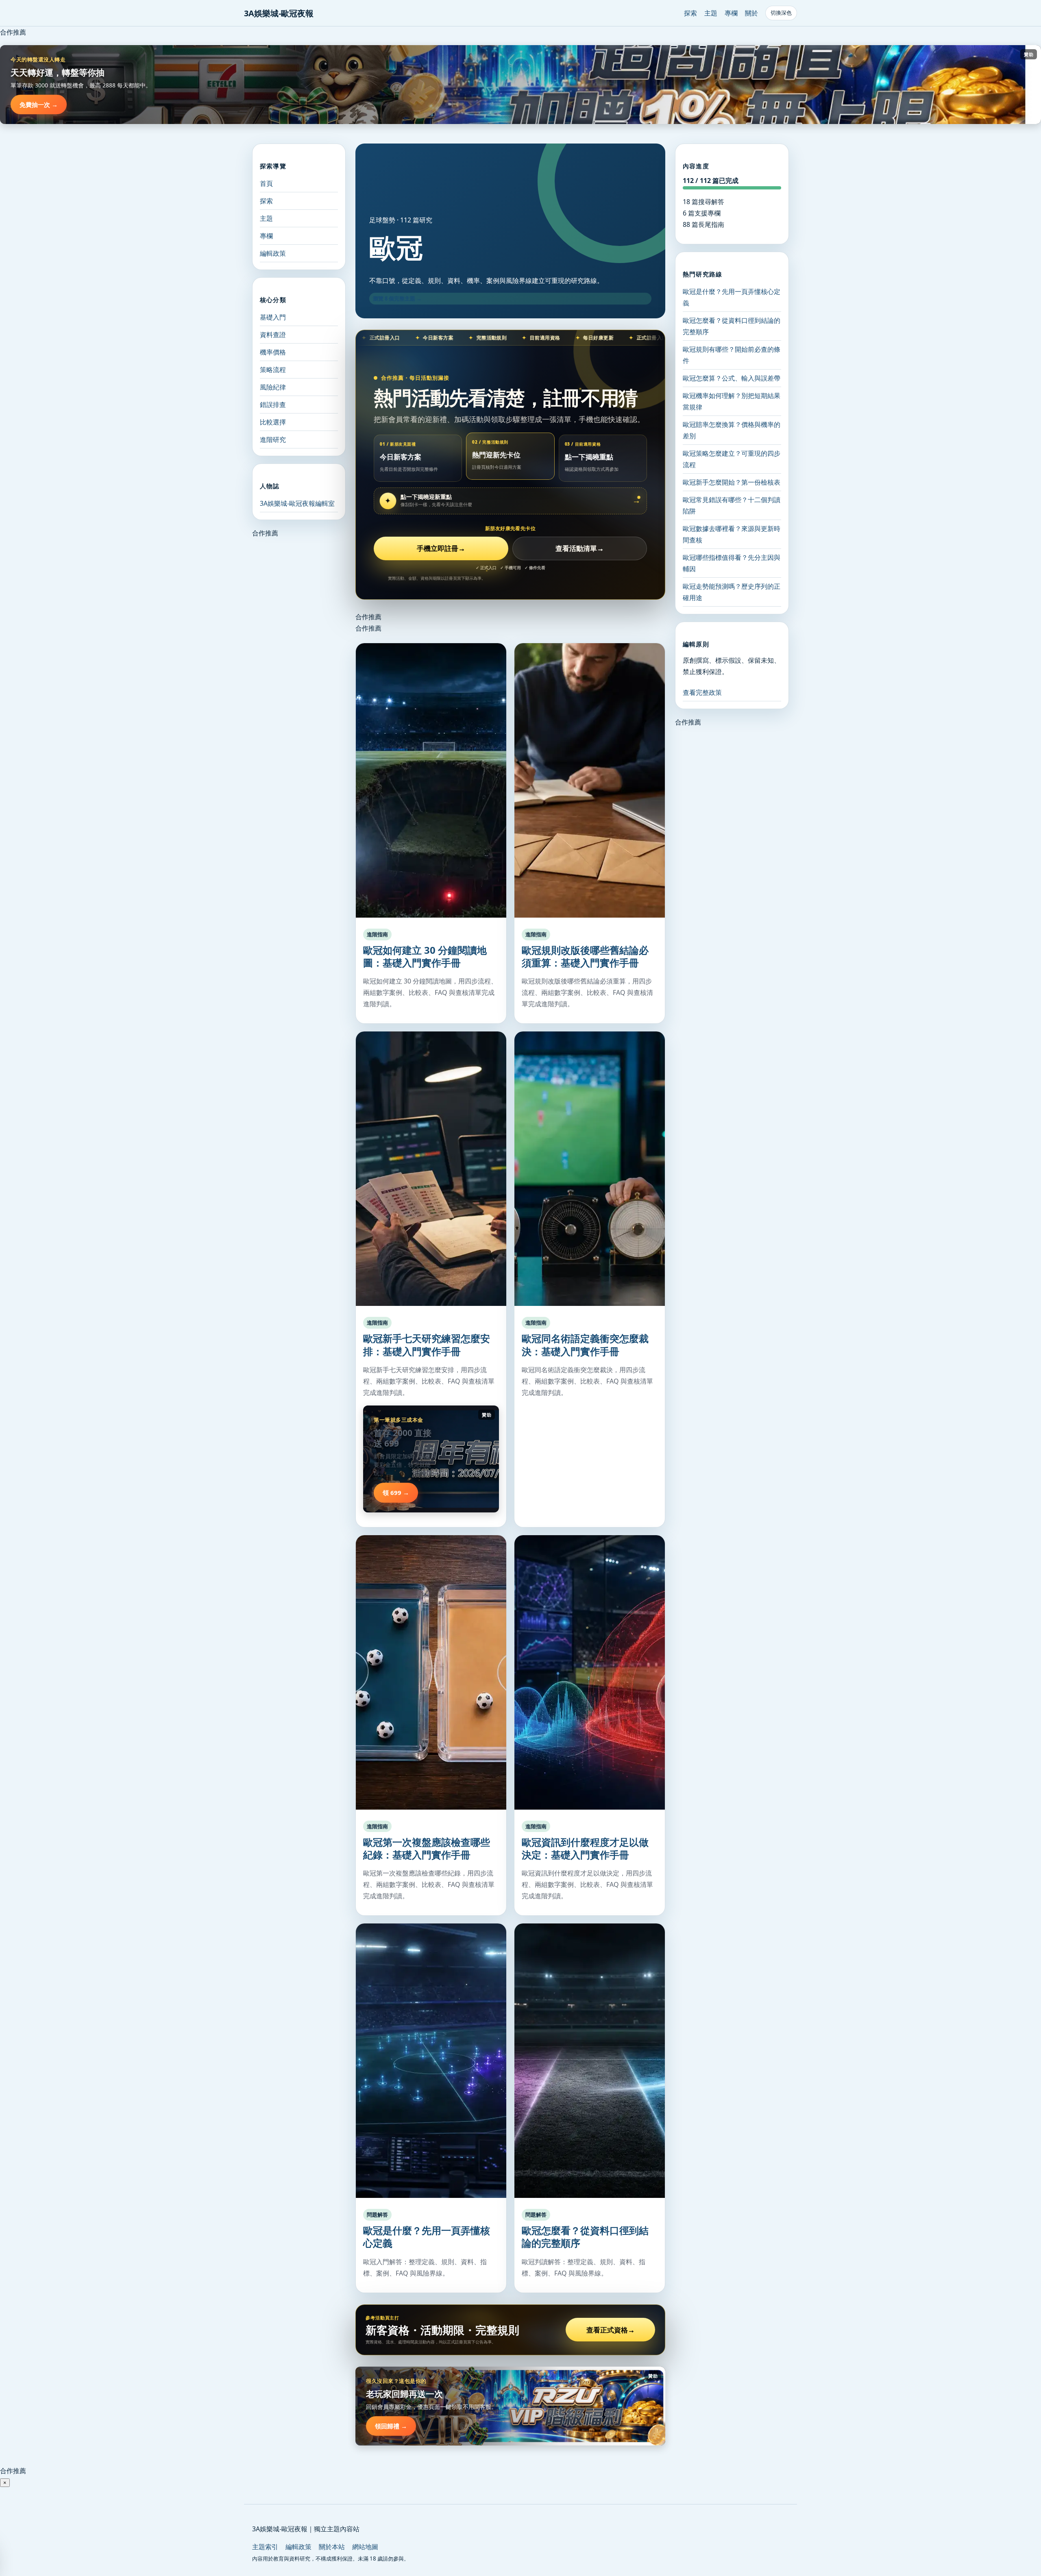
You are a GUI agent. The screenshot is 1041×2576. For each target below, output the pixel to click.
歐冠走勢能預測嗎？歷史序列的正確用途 (732, 592)
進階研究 (273, 439)
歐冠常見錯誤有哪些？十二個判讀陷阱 (732, 505)
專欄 (731, 13)
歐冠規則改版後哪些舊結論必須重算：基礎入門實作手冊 (585, 956)
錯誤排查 (273, 405)
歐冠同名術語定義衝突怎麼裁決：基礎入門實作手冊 (585, 1345)
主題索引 (265, 2547)
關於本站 (332, 2547)
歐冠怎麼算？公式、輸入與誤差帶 (732, 378)
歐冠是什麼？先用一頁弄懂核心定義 (427, 2237)
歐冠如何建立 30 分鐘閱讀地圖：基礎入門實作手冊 (425, 956)
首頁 (266, 183)
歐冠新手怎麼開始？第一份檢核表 (732, 482)
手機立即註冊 (441, 548)
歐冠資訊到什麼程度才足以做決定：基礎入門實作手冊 (585, 1848)
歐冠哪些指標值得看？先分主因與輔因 (732, 563)
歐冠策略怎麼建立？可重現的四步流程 (732, 459)
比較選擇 (273, 422)
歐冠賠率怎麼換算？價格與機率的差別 (732, 430)
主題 (711, 13)
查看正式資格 (611, 2330)
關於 (751, 13)
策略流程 (273, 370)
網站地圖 (365, 2547)
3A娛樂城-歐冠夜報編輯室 (297, 503)
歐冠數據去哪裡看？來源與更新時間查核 (732, 534)
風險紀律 (273, 387)
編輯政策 (273, 253)
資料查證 (273, 335)
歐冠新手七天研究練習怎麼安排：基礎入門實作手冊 (427, 1345)
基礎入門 (273, 317)
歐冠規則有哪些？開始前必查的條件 (732, 355)
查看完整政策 (702, 692)
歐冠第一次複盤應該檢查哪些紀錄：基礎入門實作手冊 (427, 1848)
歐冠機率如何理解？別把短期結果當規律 (732, 401)
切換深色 (781, 13)
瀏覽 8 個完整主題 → (397, 298)
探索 (690, 13)
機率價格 (273, 352)
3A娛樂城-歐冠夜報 (279, 13)
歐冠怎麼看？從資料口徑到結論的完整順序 (585, 2237)
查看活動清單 (580, 548)
